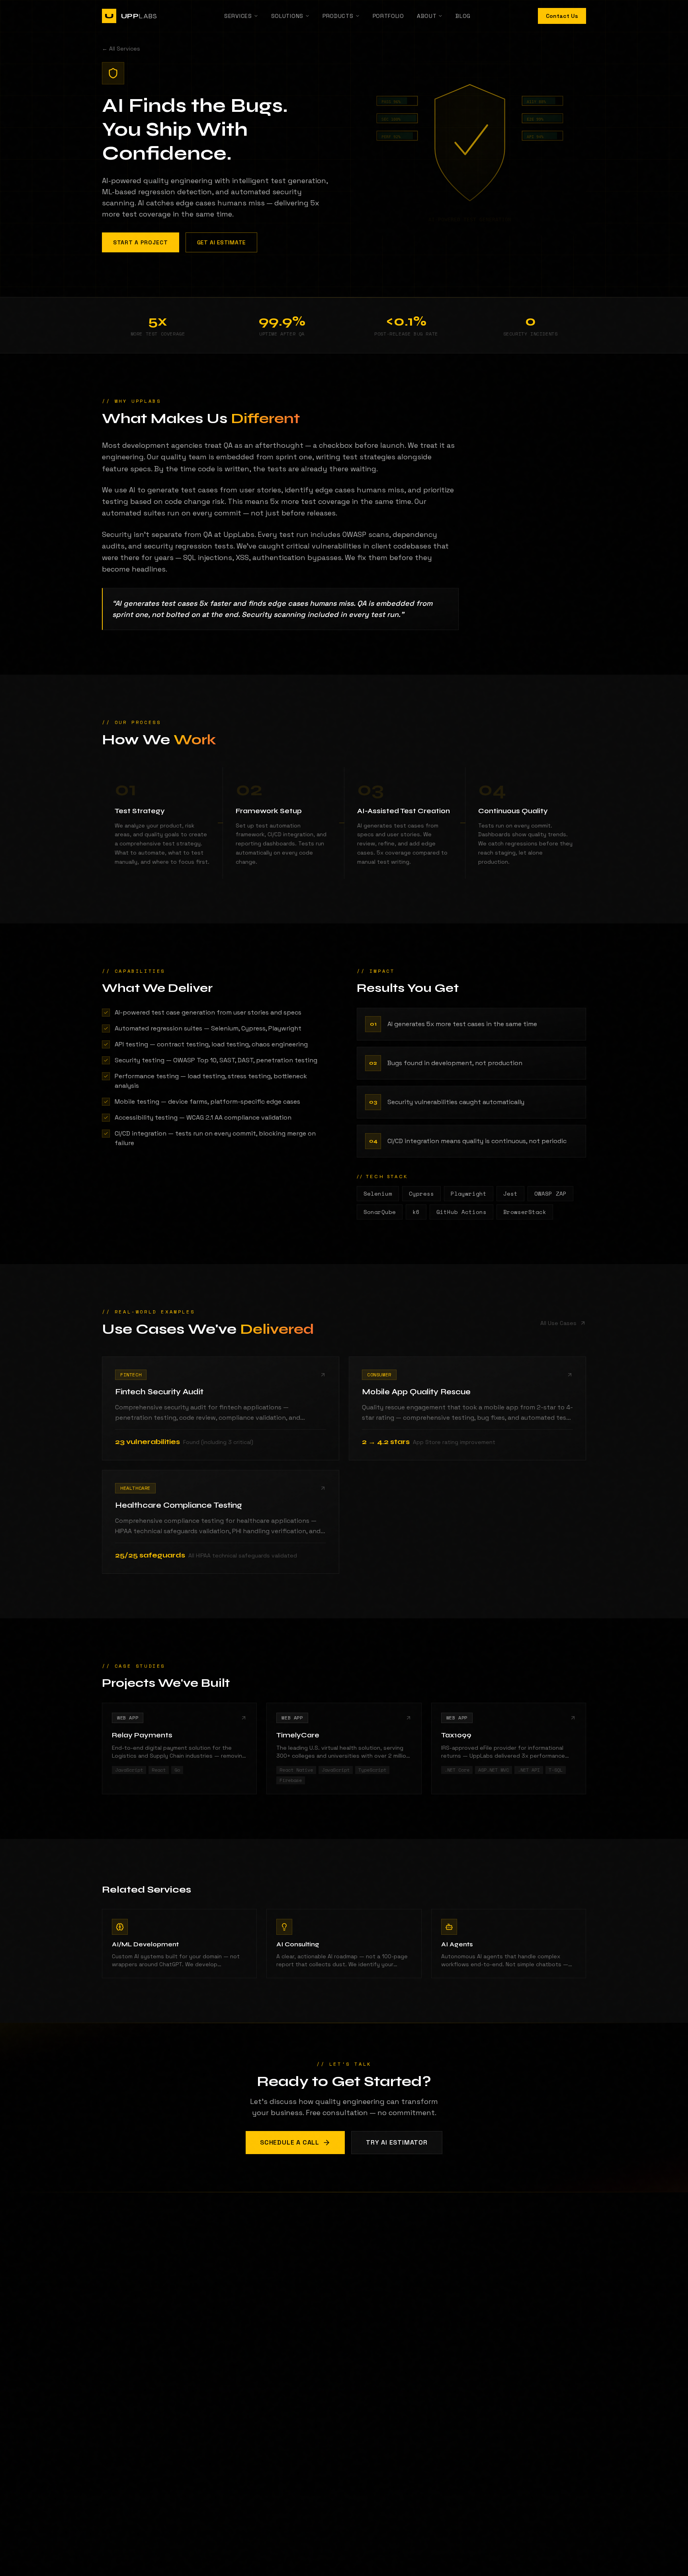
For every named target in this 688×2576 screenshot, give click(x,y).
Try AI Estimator (397, 2142)
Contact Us (562, 16)
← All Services (121, 49)
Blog (463, 16)
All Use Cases (558, 1323)
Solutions (287, 16)
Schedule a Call (290, 2142)
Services (238, 16)
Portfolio (388, 16)
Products (338, 16)
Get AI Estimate (222, 242)
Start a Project (141, 242)
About (427, 16)
